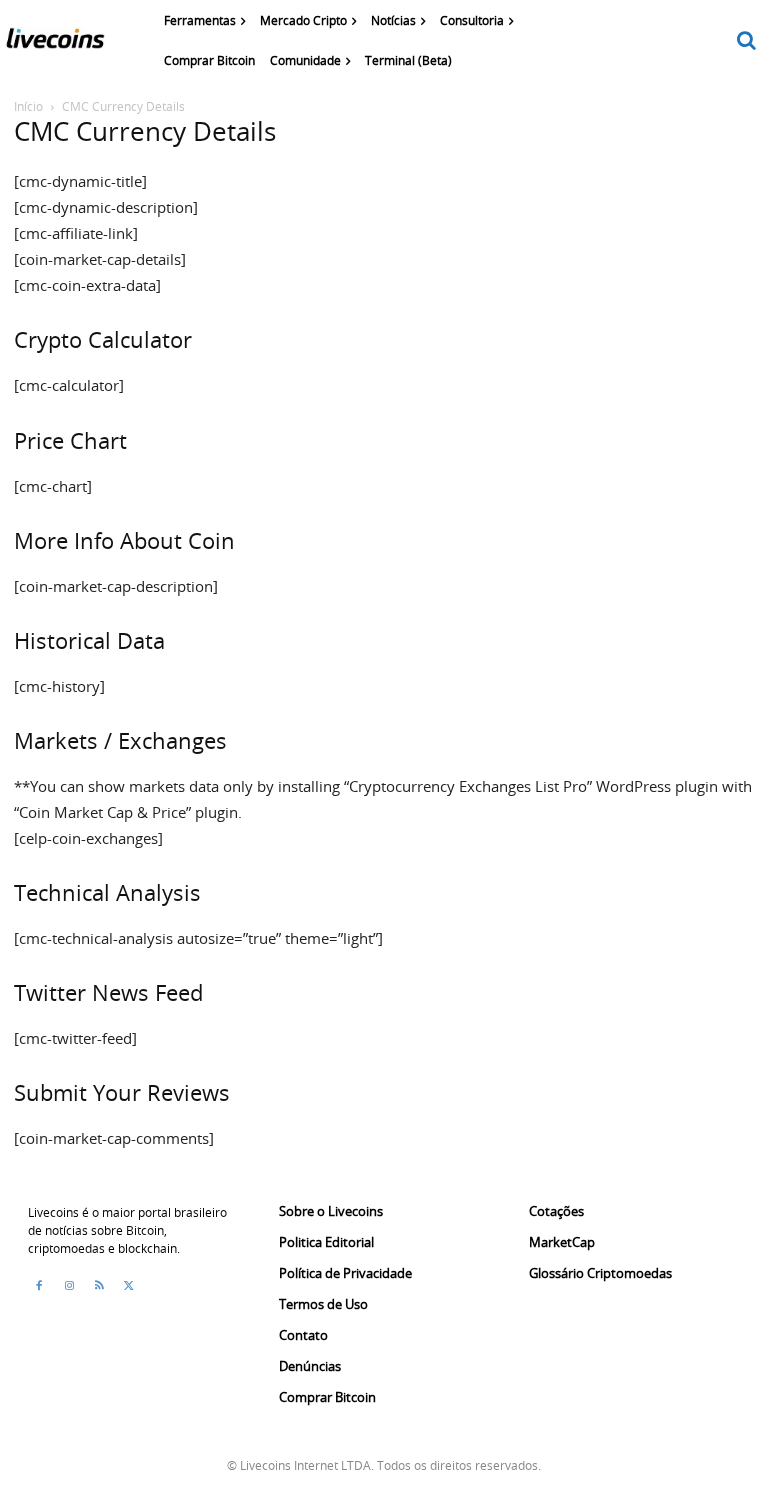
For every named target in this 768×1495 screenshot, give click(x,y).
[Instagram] (69, 1286)
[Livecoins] (55, 43)
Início (28, 106)
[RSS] (99, 1286)
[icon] (747, 41)
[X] (129, 1286)
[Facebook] (39, 1286)
